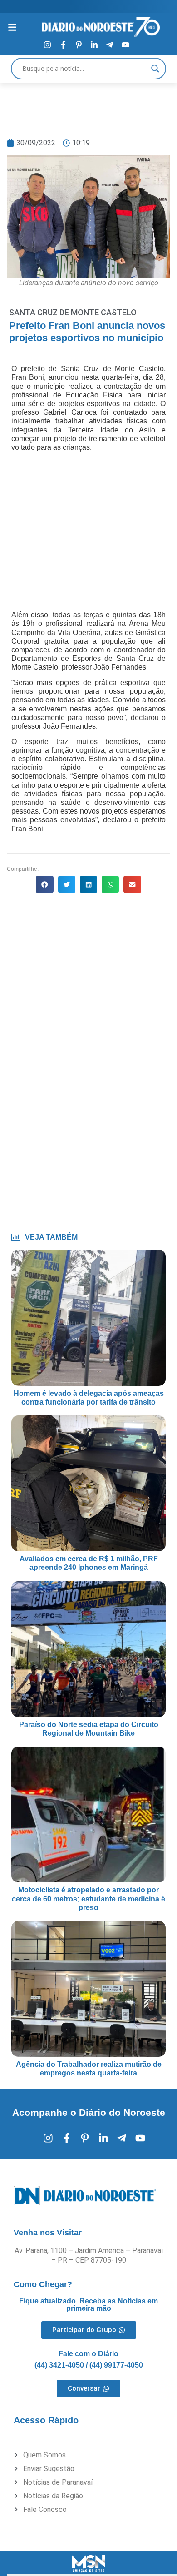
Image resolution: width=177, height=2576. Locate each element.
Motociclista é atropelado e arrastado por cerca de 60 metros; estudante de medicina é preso (88, 1898)
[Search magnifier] (155, 69)
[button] (44, 884)
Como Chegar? (43, 2284)
